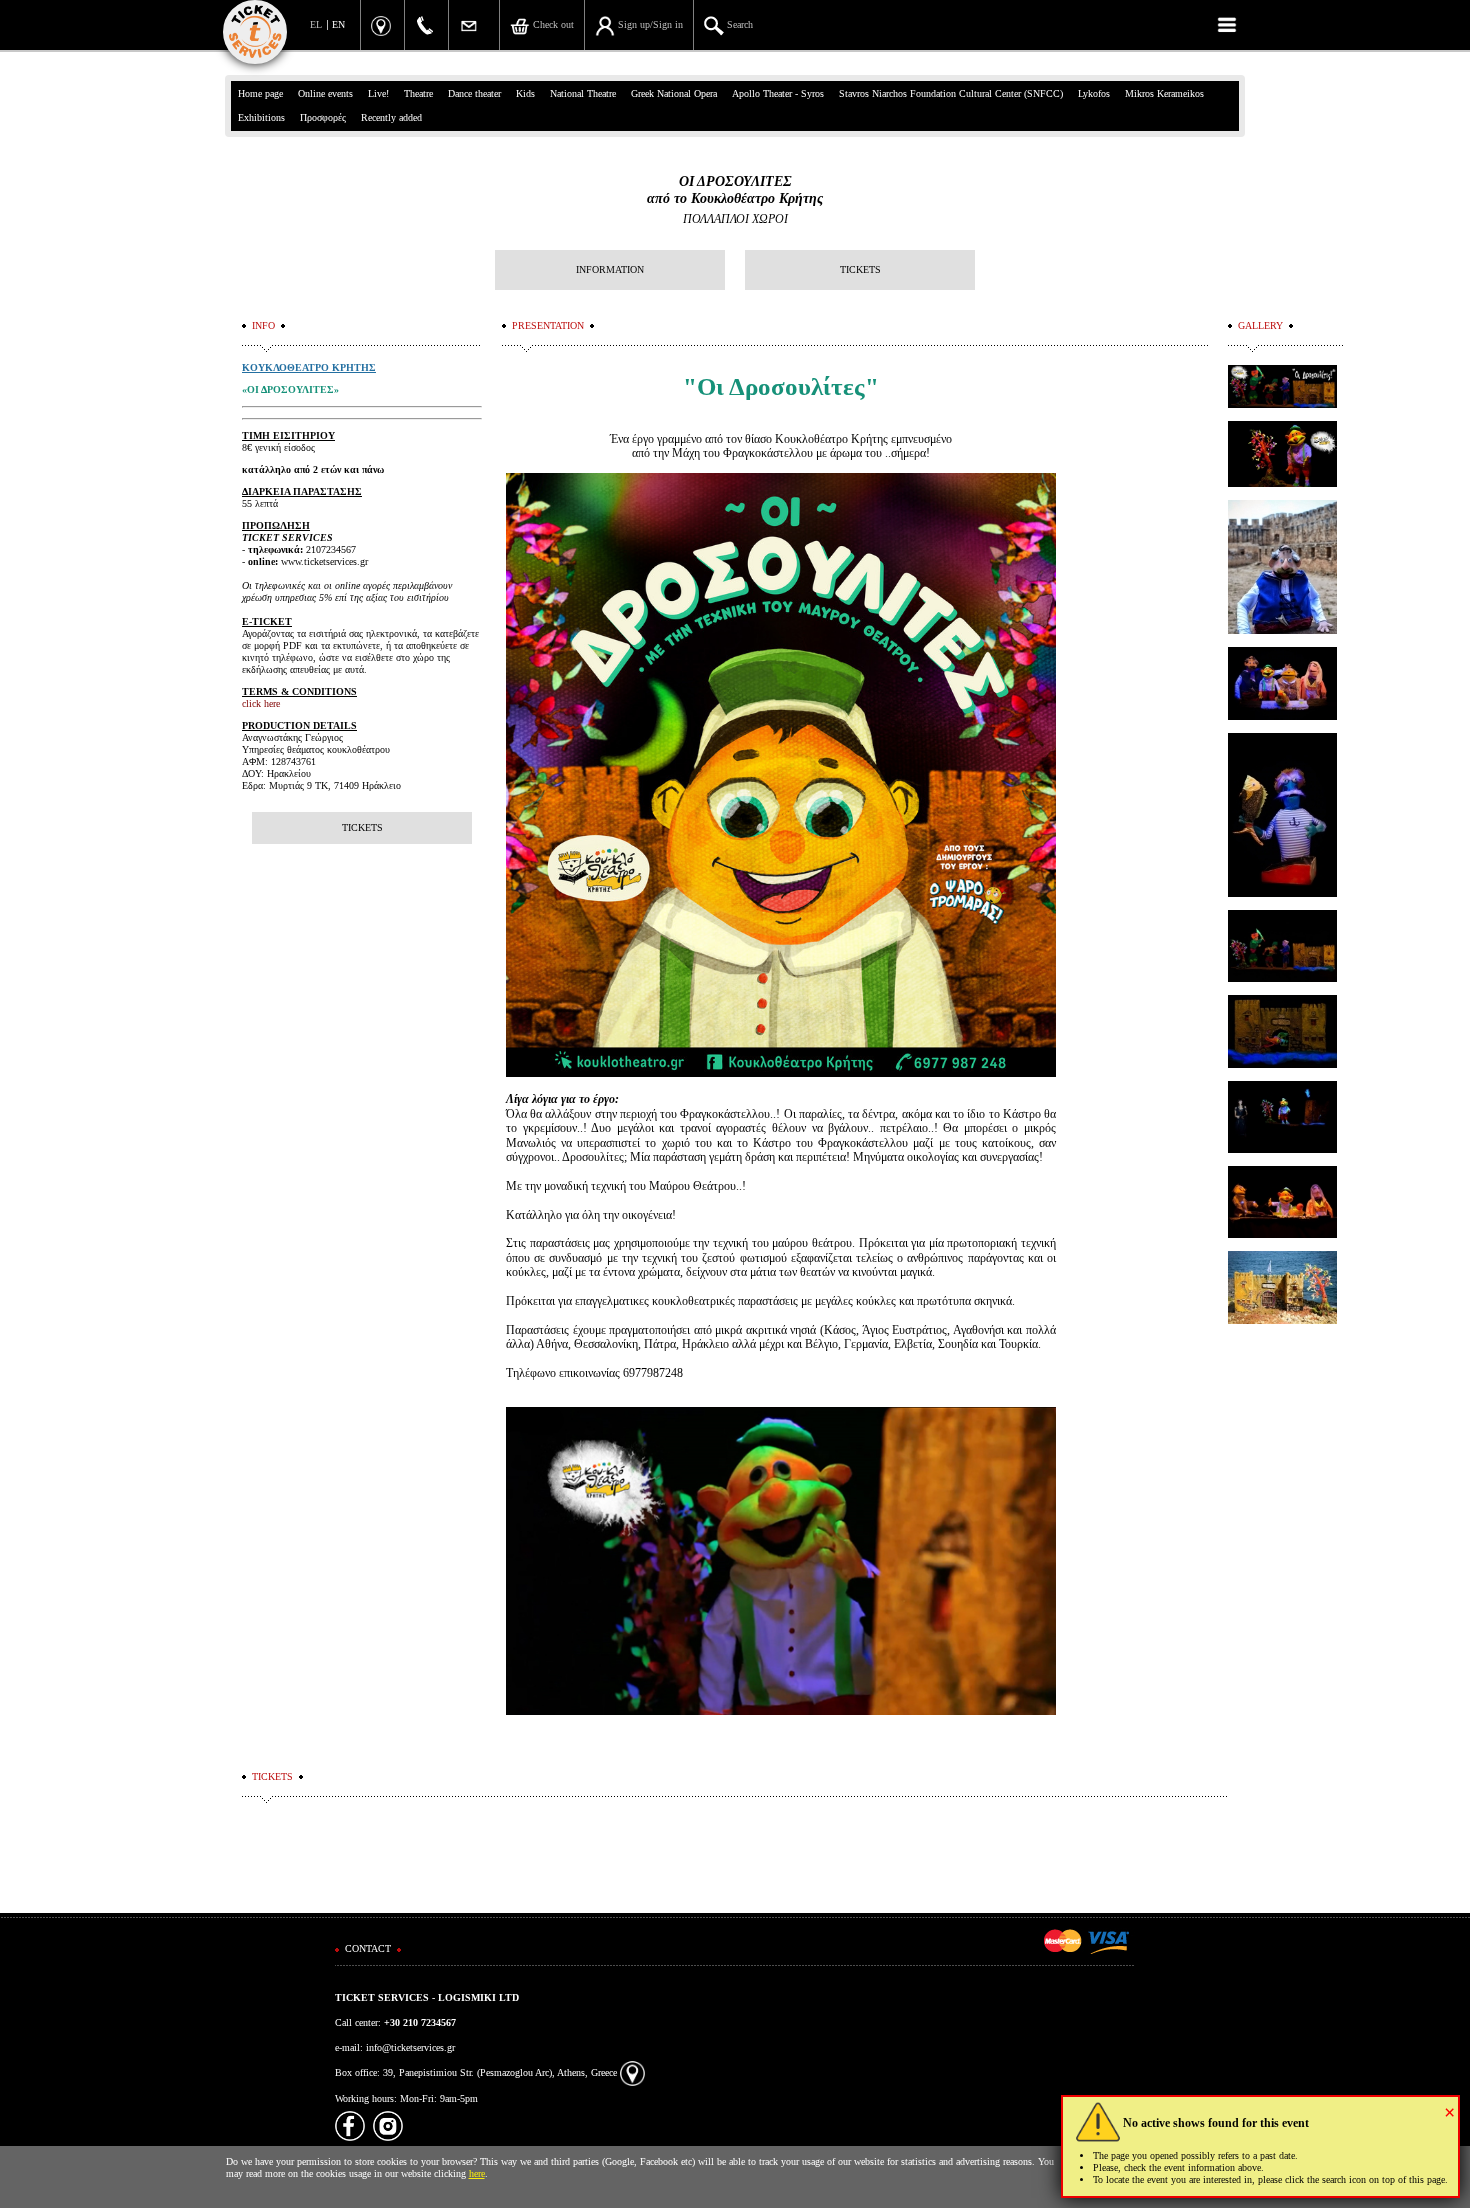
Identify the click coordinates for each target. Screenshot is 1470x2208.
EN (338, 24)
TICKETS (860, 269)
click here (261, 703)
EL (316, 24)
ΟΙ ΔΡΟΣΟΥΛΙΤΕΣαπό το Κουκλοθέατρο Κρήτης (735, 190)
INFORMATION (610, 269)
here (477, 2173)
